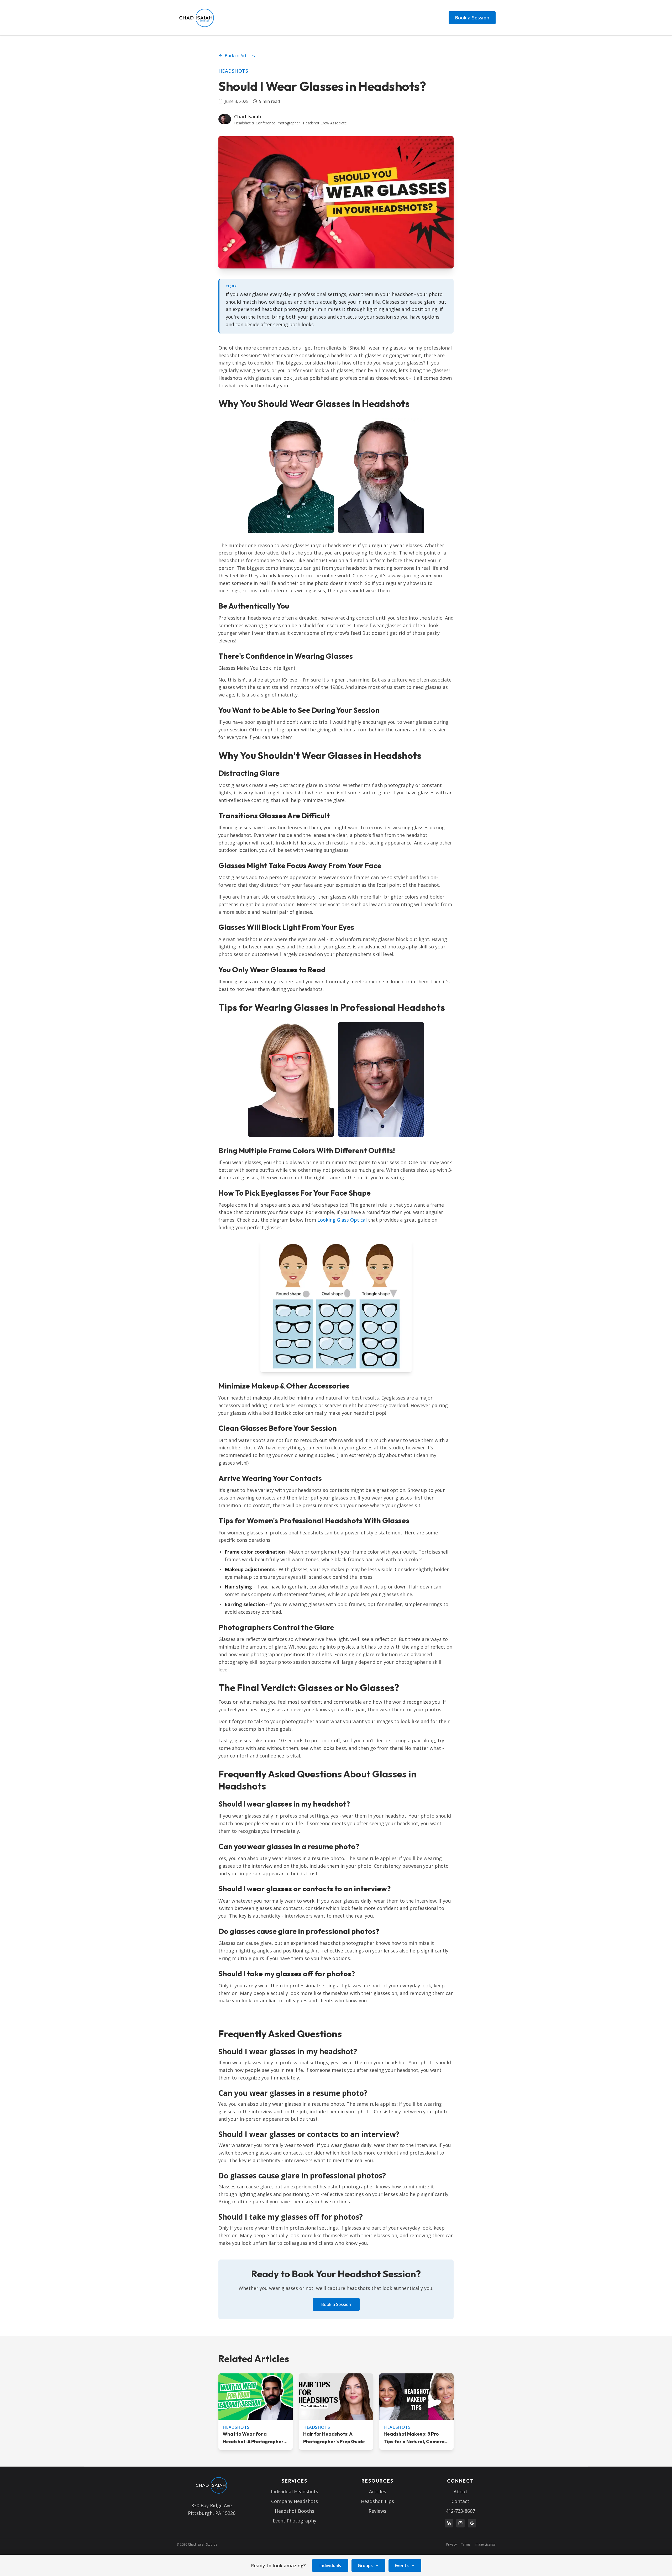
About (461, 2491)
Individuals (330, 2566)
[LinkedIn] (449, 2523)
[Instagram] (460, 2523)
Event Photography (295, 2521)
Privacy (451, 2545)
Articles (378, 2491)
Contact (460, 2501)
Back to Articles (240, 56)
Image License (485, 2545)
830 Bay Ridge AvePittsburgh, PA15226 (212, 2509)
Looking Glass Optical (342, 1220)
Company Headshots (295, 2501)
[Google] (472, 2523)
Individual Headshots (295, 2491)
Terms (466, 2545)
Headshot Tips (377, 2501)
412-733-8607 (460, 2511)
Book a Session (472, 18)
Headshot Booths (295, 2511)
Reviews (377, 2511)
